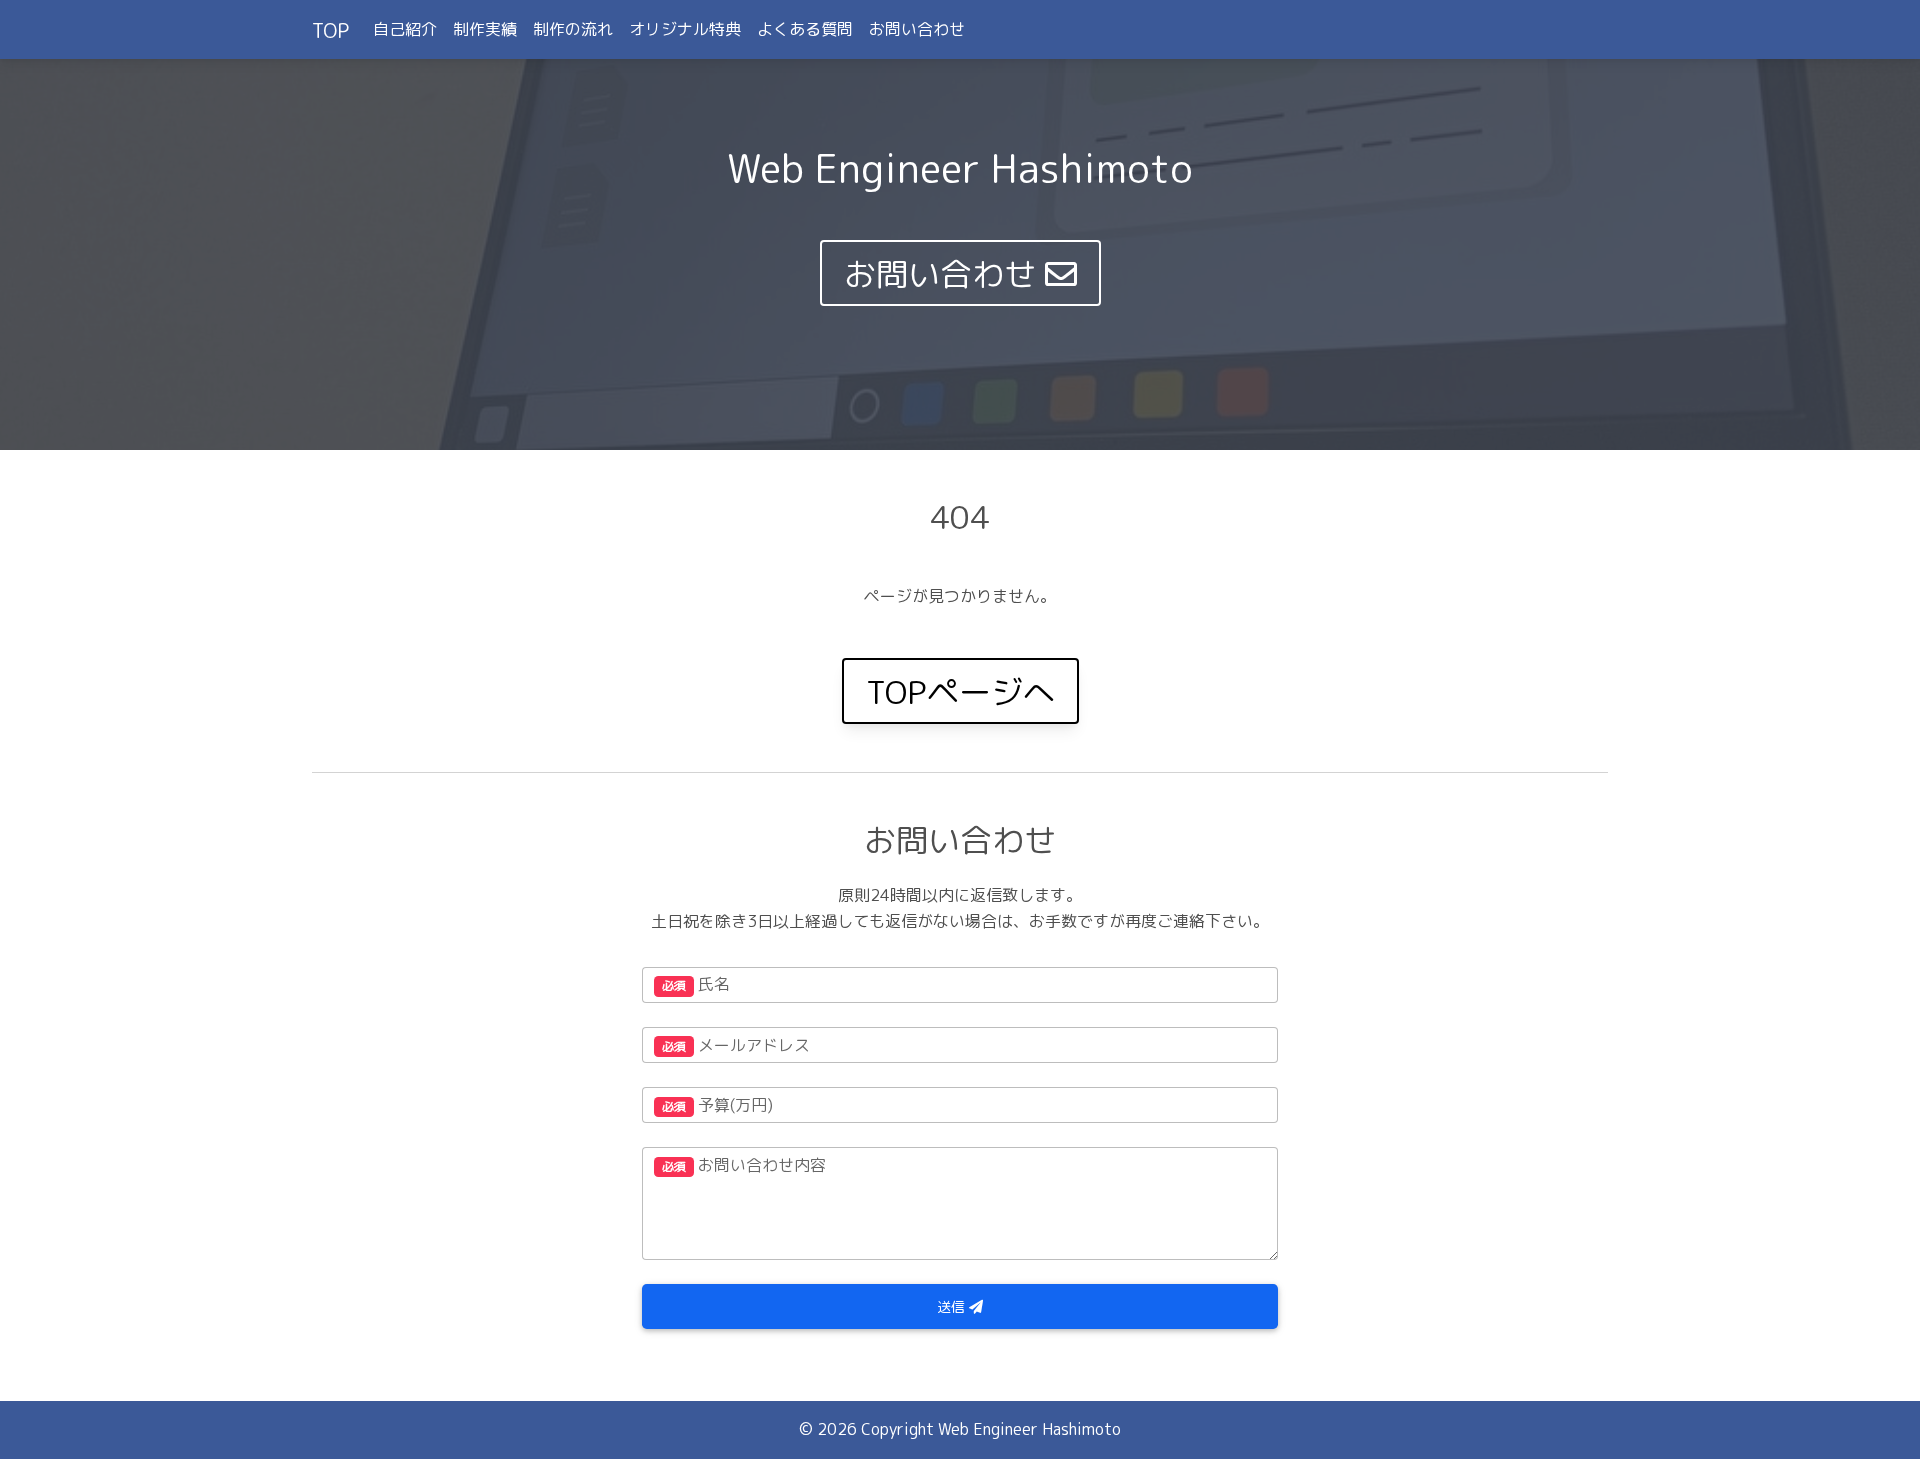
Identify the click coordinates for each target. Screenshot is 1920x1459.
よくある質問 (805, 29)
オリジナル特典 (685, 29)
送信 (953, 1306)
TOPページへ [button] (960, 692)
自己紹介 (405, 29)
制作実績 (485, 29)
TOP (330, 30)
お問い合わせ (917, 29)
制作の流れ (573, 29)
